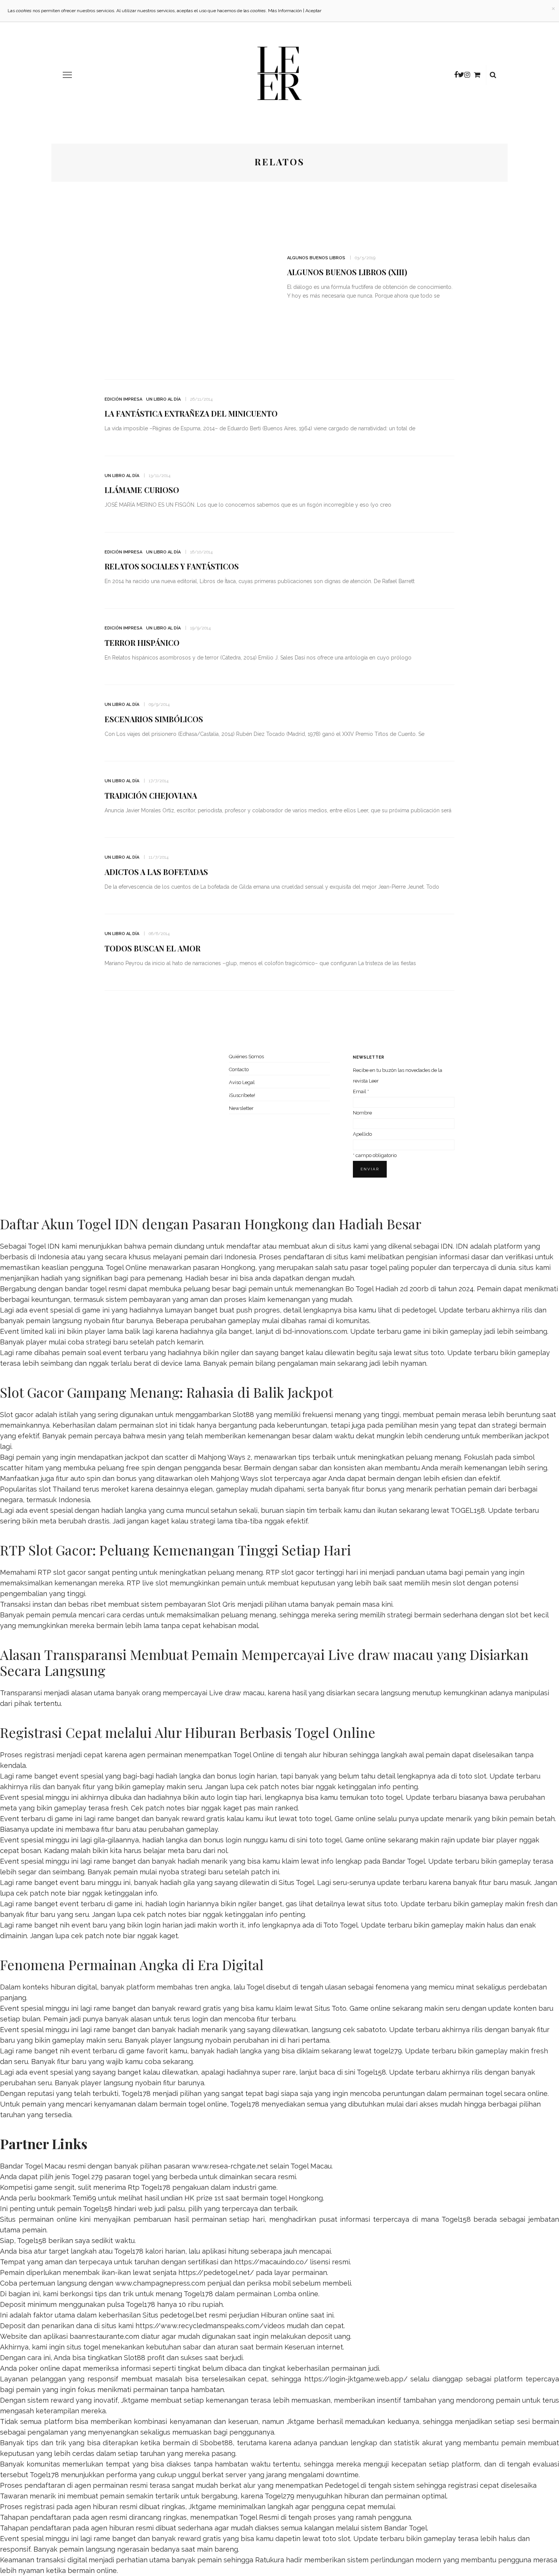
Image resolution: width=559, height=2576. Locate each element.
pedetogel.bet (183, 2315)
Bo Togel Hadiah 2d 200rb (387, 1289)
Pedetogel (342, 2485)
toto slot (472, 1776)
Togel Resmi (259, 2517)
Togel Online (126, 1267)
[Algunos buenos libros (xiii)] (188, 280)
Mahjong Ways (234, 1478)
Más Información (285, 11)
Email (361, 1091)
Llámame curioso (142, 490)
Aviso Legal (242, 1082)
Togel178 (136, 2093)
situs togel (83, 2347)
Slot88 (243, 1415)
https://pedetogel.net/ (216, 2272)
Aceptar (313, 11)
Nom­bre (362, 1113)
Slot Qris (222, 1604)
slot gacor (298, 1572)
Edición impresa (123, 399)
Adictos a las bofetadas (156, 872)
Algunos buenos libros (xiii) (347, 272)
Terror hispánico (142, 643)
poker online (39, 2368)
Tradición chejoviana (151, 795)
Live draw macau (237, 1693)
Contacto (239, 1069)
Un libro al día (163, 399)
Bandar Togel (404, 1861)
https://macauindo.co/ (271, 2262)
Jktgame (135, 2400)
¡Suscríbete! (242, 1095)
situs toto (429, 1353)
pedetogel (419, 1310)
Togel (255, 1987)
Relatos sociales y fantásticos (172, 566)
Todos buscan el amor (152, 948)
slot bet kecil (527, 1615)
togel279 (388, 2051)
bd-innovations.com (315, 1331)
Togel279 (279, 2496)
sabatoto (371, 2030)
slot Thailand (60, 1489)
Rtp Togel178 (149, 2187)
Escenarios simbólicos (154, 719)
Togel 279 (87, 2177)
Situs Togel (296, 1882)
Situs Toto (330, 2008)
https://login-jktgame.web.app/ (356, 2379)
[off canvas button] (67, 75)
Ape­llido (362, 1134)
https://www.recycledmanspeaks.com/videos (210, 2326)
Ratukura (270, 2560)
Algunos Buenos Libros (316, 258)
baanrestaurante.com (104, 2336)
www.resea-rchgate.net (230, 2166)
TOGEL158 (468, 1510)
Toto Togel (341, 1925)
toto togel (386, 1797)
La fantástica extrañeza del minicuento (191, 413)
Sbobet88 (216, 2443)
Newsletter (241, 1108)
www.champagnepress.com (160, 2283)
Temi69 (84, 2198)
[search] (493, 75)
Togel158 (371, 2072)
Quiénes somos (246, 1057)
